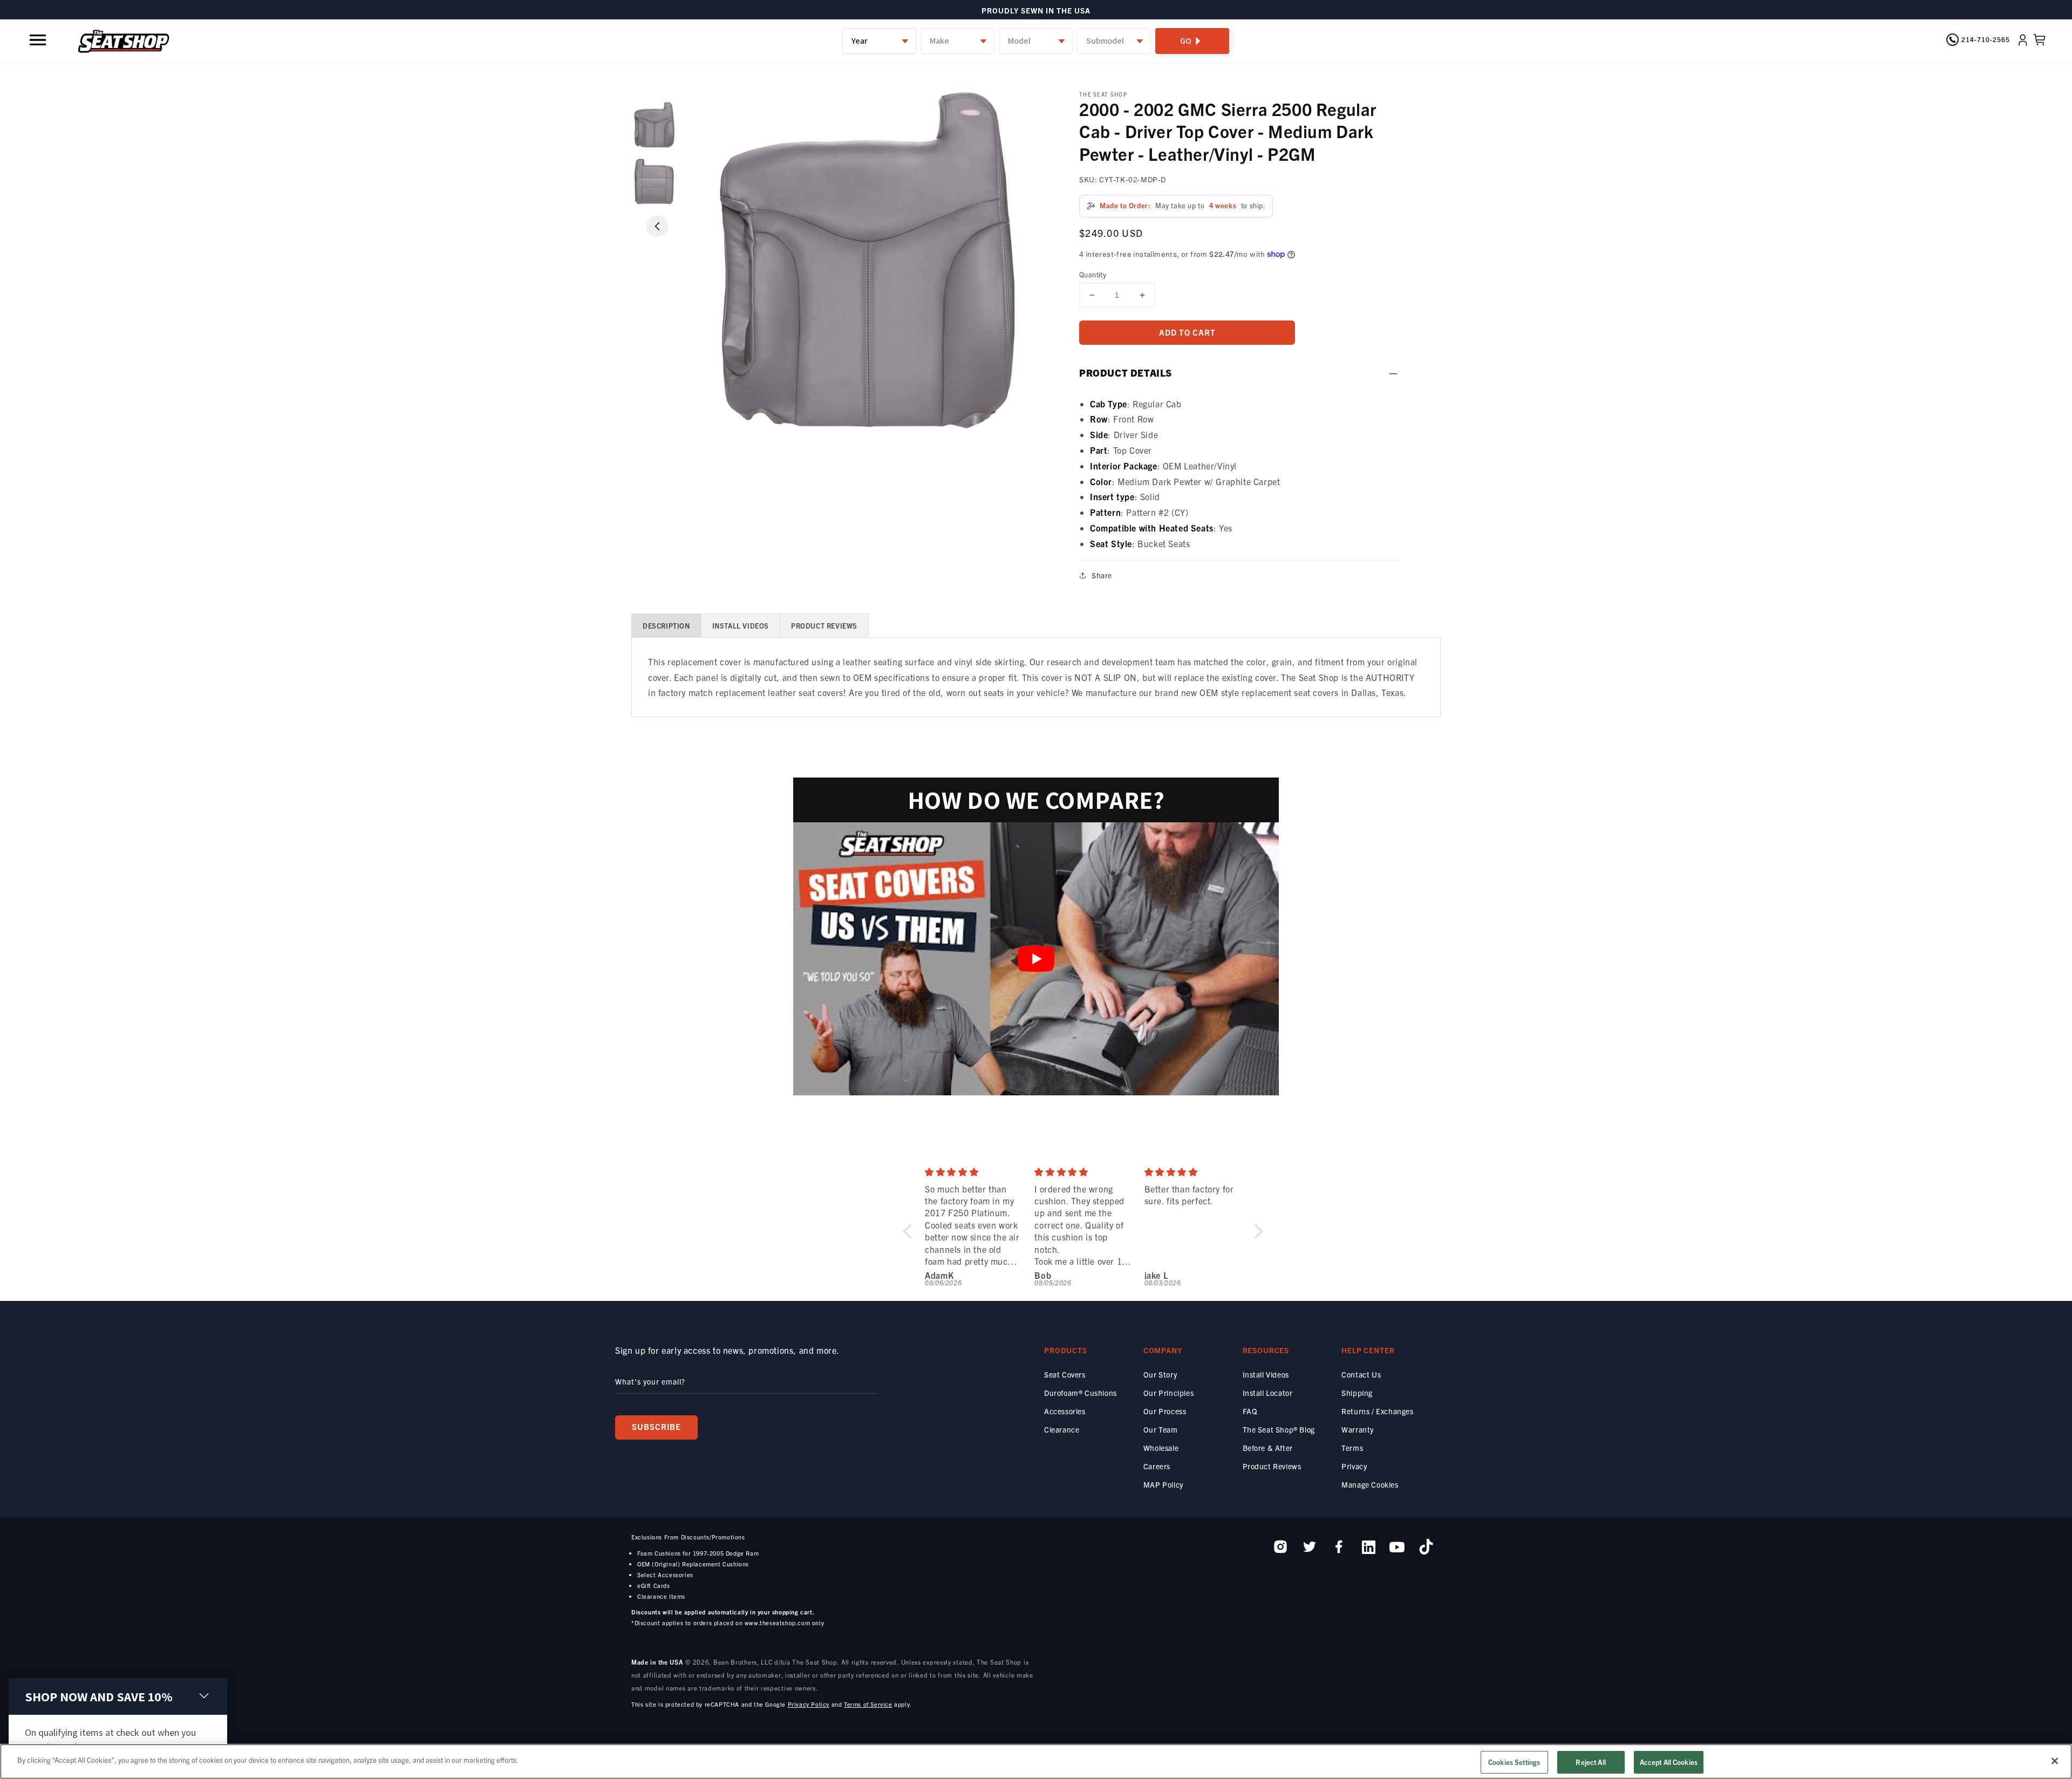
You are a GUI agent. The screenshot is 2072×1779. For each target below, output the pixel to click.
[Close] (2055, 1761)
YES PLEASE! (941, 931)
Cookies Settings (1514, 1762)
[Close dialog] (778, 730)
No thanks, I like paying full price (943, 961)
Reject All (1590, 1762)
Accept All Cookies (1669, 1762)
